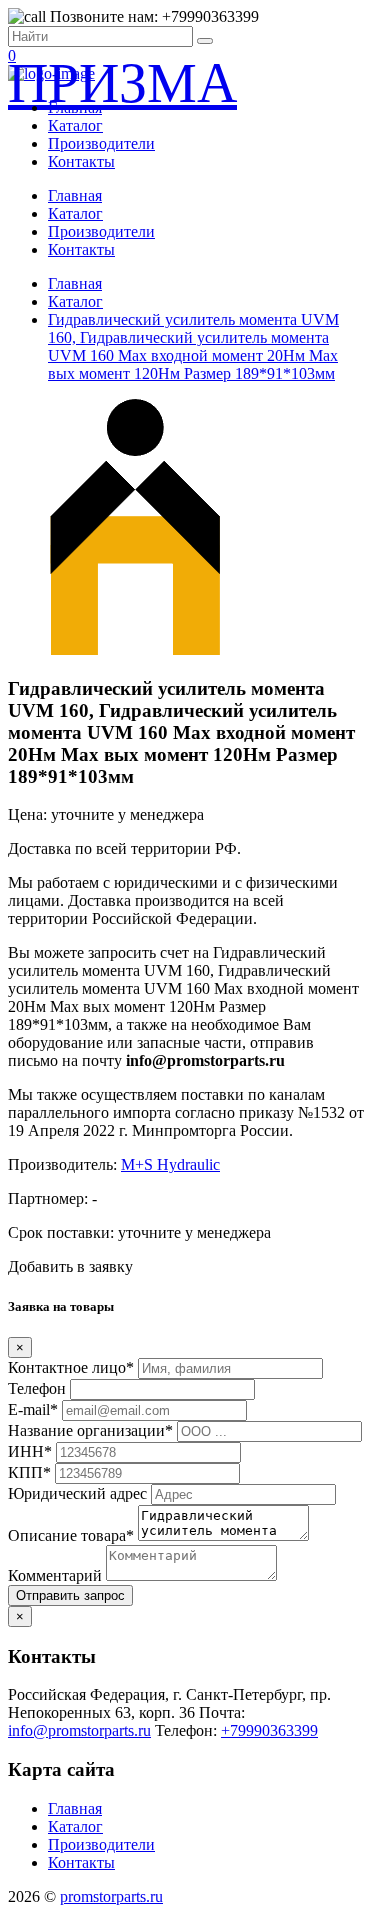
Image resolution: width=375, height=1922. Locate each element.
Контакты (81, 161)
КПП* (29, 1472)
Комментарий (55, 1575)
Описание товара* (71, 1535)
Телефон (37, 1388)
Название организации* (90, 1430)
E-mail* (33, 1409)
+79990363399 (269, 1730)
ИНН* (30, 1451)
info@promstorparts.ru (79, 1730)
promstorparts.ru (111, 1896)
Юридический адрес (77, 1493)
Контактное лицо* (71, 1367)
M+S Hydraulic (170, 1164)
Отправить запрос (70, 1595)
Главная (75, 107)
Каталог (75, 125)
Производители (101, 143)
